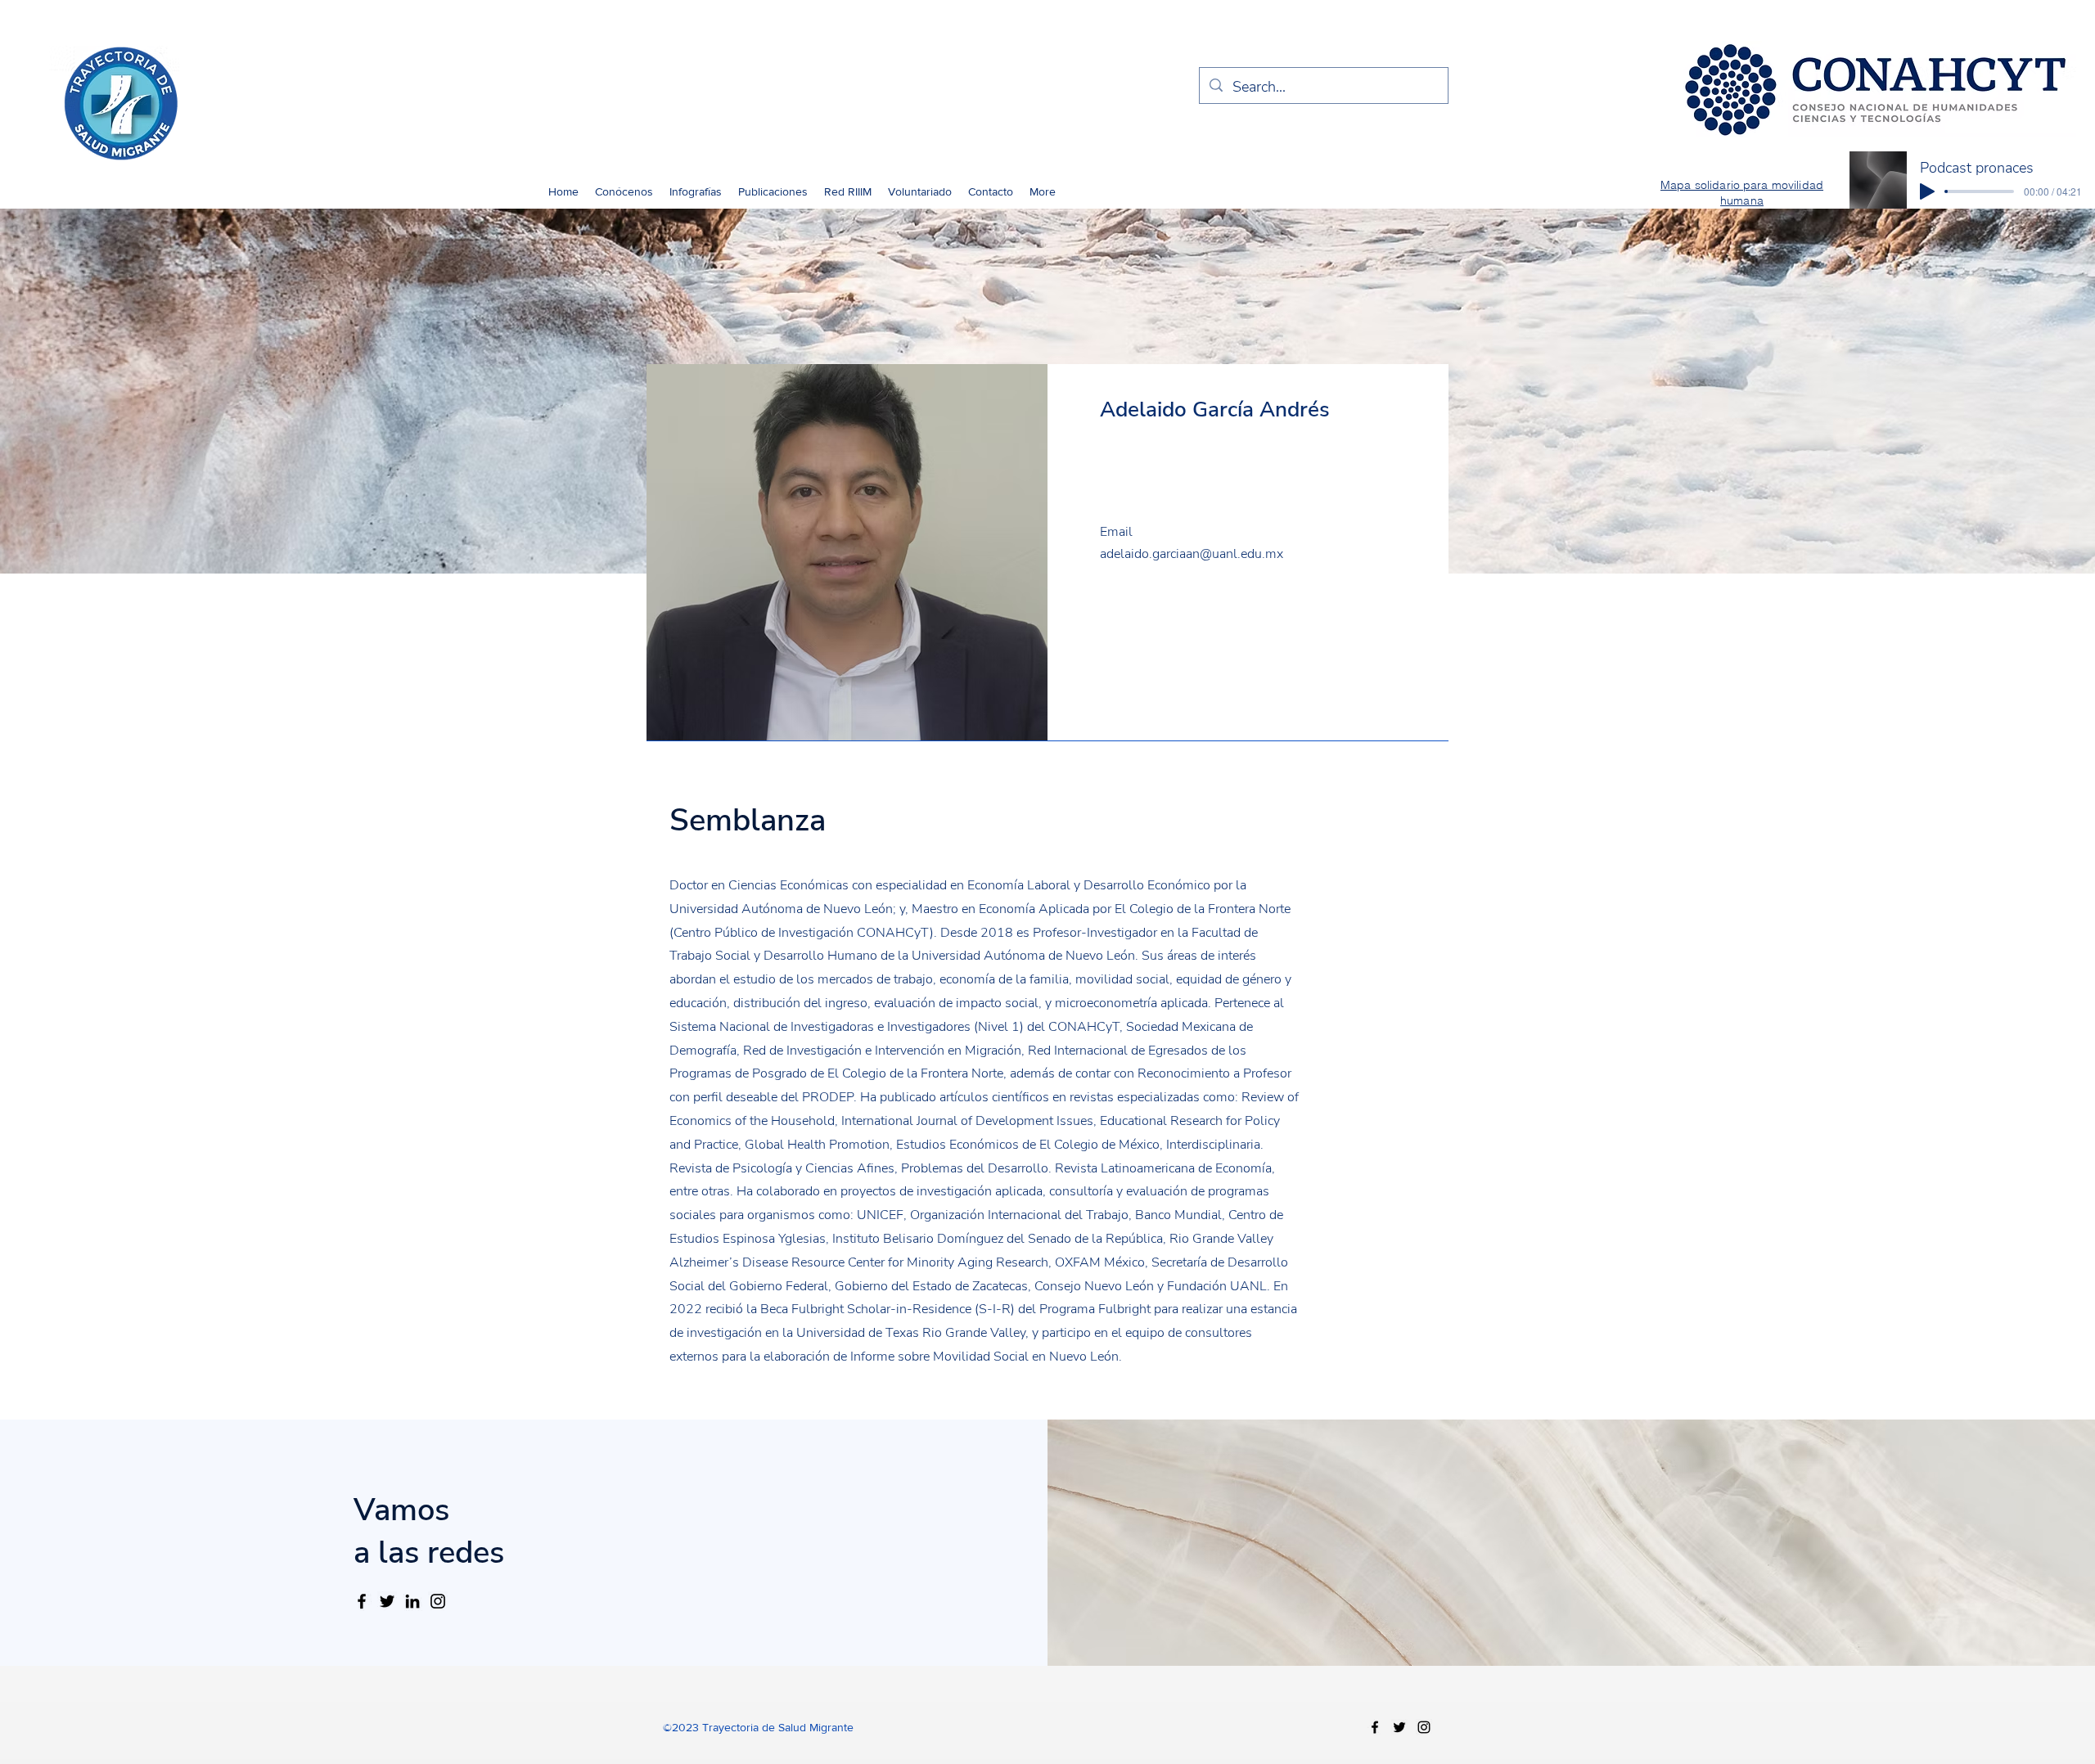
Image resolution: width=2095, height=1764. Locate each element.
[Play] (1927, 191)
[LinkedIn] (412, 1601)
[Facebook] (362, 1601)
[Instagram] (438, 1601)
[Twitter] (387, 1601)
